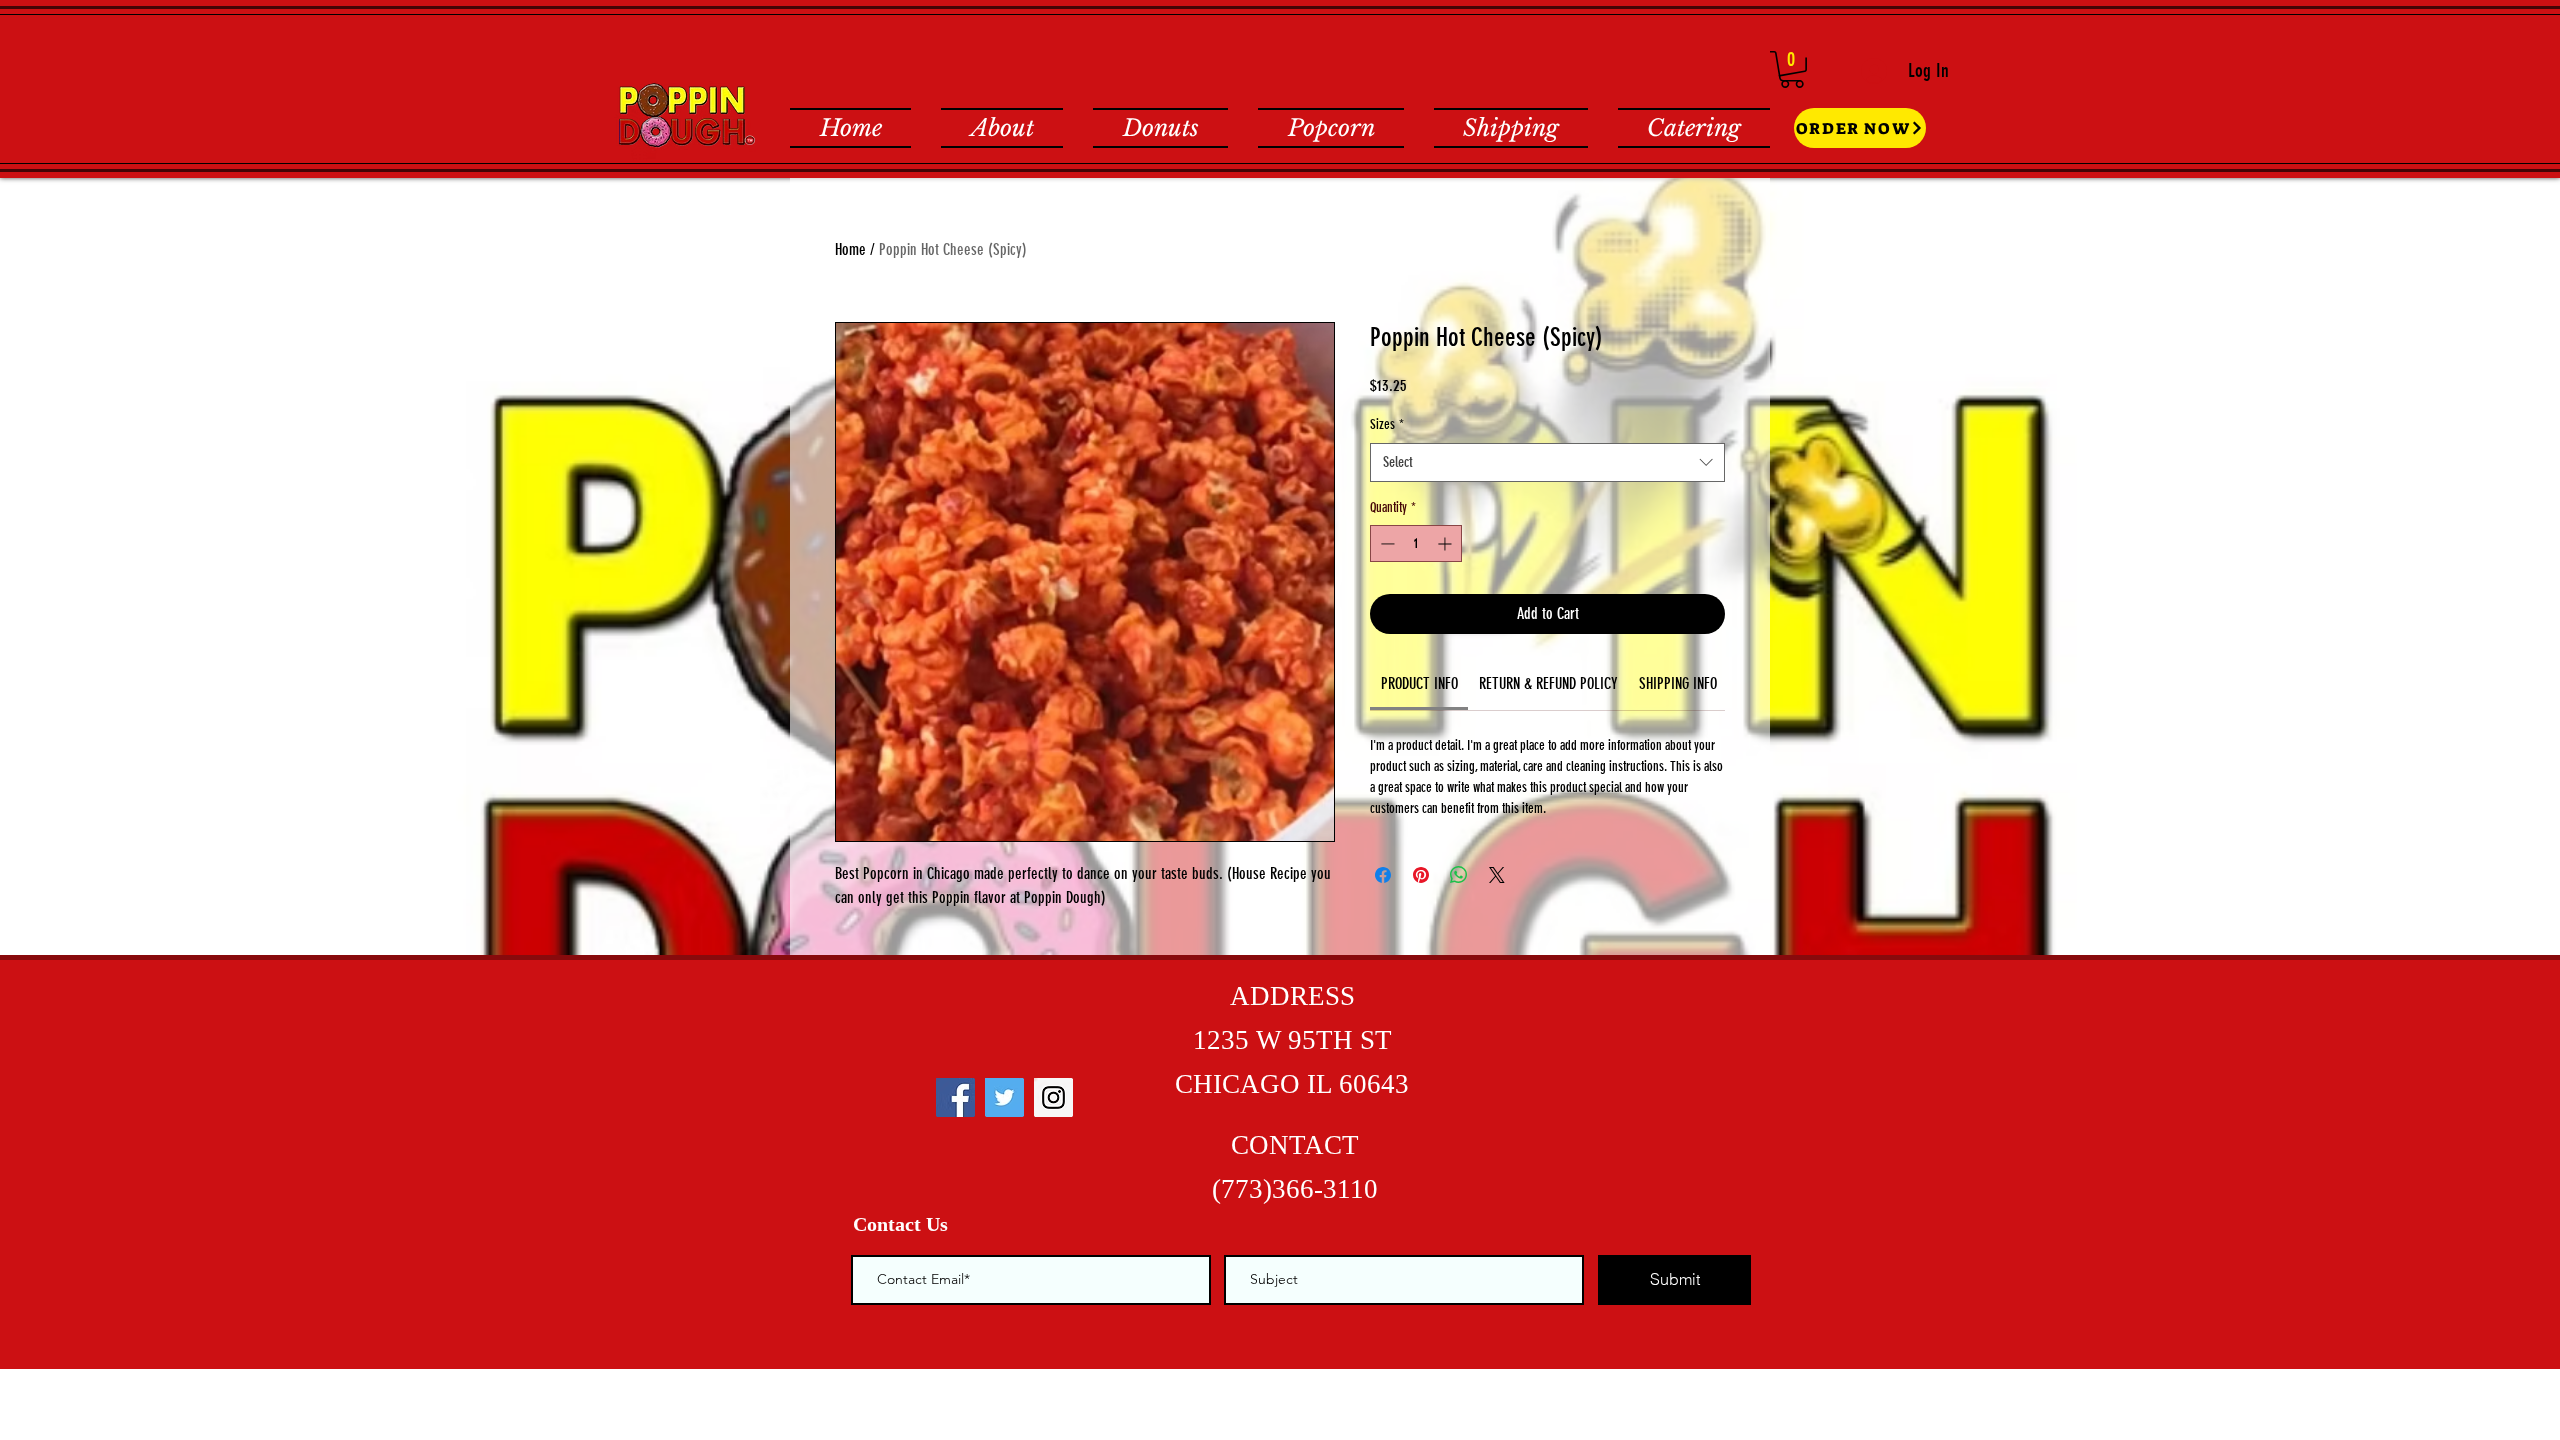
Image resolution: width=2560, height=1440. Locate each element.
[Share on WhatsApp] (1459, 875)
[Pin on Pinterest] (1421, 875)
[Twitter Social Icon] (1004, 1097)
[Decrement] (1385, 543)
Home (850, 249)
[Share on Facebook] (1383, 875)
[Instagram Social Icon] (1053, 1097)
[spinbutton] (1416, 543)
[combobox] (1547, 462)
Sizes (1387, 424)
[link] (1419, 683)
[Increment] (1446, 543)
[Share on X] (1497, 875)
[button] (1792, 69)
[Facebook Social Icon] (955, 1097)
